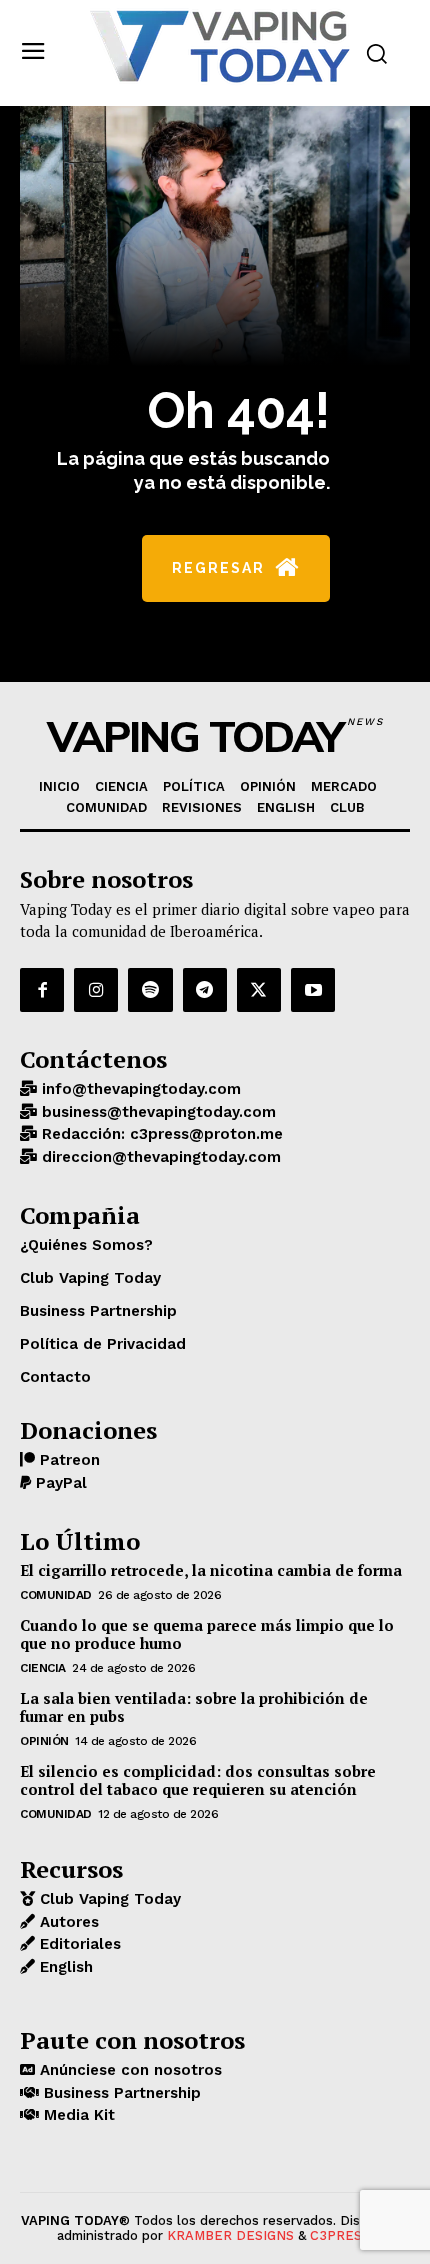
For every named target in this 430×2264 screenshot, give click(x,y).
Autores (67, 1922)
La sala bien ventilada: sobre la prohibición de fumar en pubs (194, 1707)
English (64, 1967)
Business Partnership (120, 2093)
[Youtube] (313, 990)
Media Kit (77, 2115)
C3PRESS (340, 2235)
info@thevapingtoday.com (139, 1089)
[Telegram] (205, 990)
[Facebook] (42, 990)
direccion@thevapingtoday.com (159, 1157)
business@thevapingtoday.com (156, 1112)
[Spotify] (150, 990)
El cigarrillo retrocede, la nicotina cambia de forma (211, 1570)
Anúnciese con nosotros (128, 2070)
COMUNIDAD (56, 1595)
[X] (259, 990)
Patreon (67, 1460)
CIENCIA (43, 1668)
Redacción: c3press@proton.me (160, 1134)
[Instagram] (96, 990)
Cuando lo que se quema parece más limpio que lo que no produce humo (207, 1634)
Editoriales (78, 1944)
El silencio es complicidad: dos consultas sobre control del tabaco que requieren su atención (198, 1780)
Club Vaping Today (108, 1899)
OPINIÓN (44, 1741)
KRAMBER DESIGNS (230, 2235)
